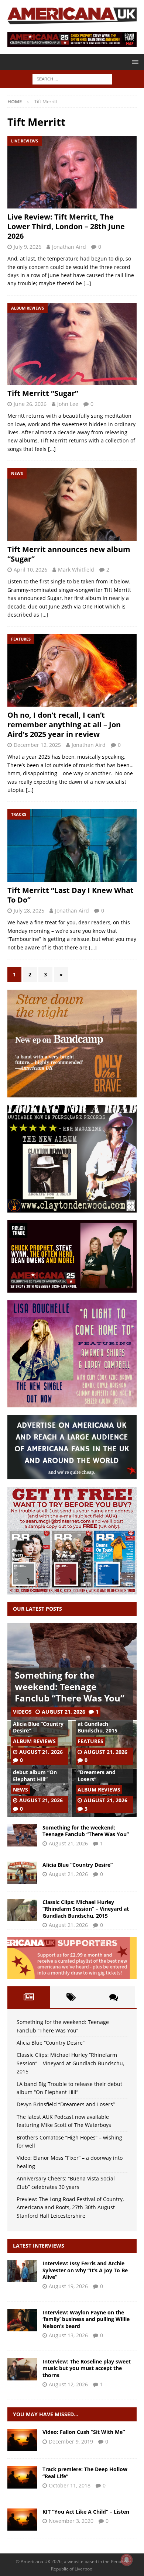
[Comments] (114, 1997)
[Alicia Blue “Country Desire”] (22, 1873)
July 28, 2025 (29, 911)
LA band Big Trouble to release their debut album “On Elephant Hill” (39, 1769)
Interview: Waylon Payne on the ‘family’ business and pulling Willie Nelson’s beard (86, 2319)
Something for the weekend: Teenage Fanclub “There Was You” (70, 1687)
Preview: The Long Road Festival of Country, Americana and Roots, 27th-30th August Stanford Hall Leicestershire (70, 2207)
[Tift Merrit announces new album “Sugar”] (72, 505)
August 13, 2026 (68, 2335)
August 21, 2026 (64, 1712)
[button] (134, 62)
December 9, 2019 (71, 2441)
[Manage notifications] (127, 2560)
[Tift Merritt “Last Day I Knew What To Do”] (72, 846)
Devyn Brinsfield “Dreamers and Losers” (98, 1772)
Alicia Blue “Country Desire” (38, 1727)
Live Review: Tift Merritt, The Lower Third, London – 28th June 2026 (66, 226)
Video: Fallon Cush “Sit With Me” (84, 2432)
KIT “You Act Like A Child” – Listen (86, 2512)
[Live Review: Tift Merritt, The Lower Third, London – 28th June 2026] (72, 172)
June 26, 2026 (30, 404)
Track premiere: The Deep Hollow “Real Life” (85, 2472)
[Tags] (71, 1997)
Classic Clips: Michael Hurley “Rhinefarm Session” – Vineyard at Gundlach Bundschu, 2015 (86, 1909)
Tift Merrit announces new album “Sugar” (69, 554)
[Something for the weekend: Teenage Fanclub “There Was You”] (22, 1835)
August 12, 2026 (68, 2384)
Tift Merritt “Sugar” (43, 393)
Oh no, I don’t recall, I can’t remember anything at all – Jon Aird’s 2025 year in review (64, 725)
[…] (87, 283)
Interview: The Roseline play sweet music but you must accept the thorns (87, 2368)
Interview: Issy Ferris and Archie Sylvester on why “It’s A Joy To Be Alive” (85, 2270)
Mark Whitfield (76, 570)
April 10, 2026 (30, 570)
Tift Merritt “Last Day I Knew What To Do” (71, 895)
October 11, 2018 (70, 2485)
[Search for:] (72, 78)
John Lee (68, 404)
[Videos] (22, 2440)
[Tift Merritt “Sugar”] (72, 344)
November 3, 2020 (71, 2521)
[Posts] (29, 1997)
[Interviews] (22, 2271)
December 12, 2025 (37, 745)
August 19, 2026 (68, 2286)
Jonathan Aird (69, 247)
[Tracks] (22, 2477)
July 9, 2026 (28, 247)
